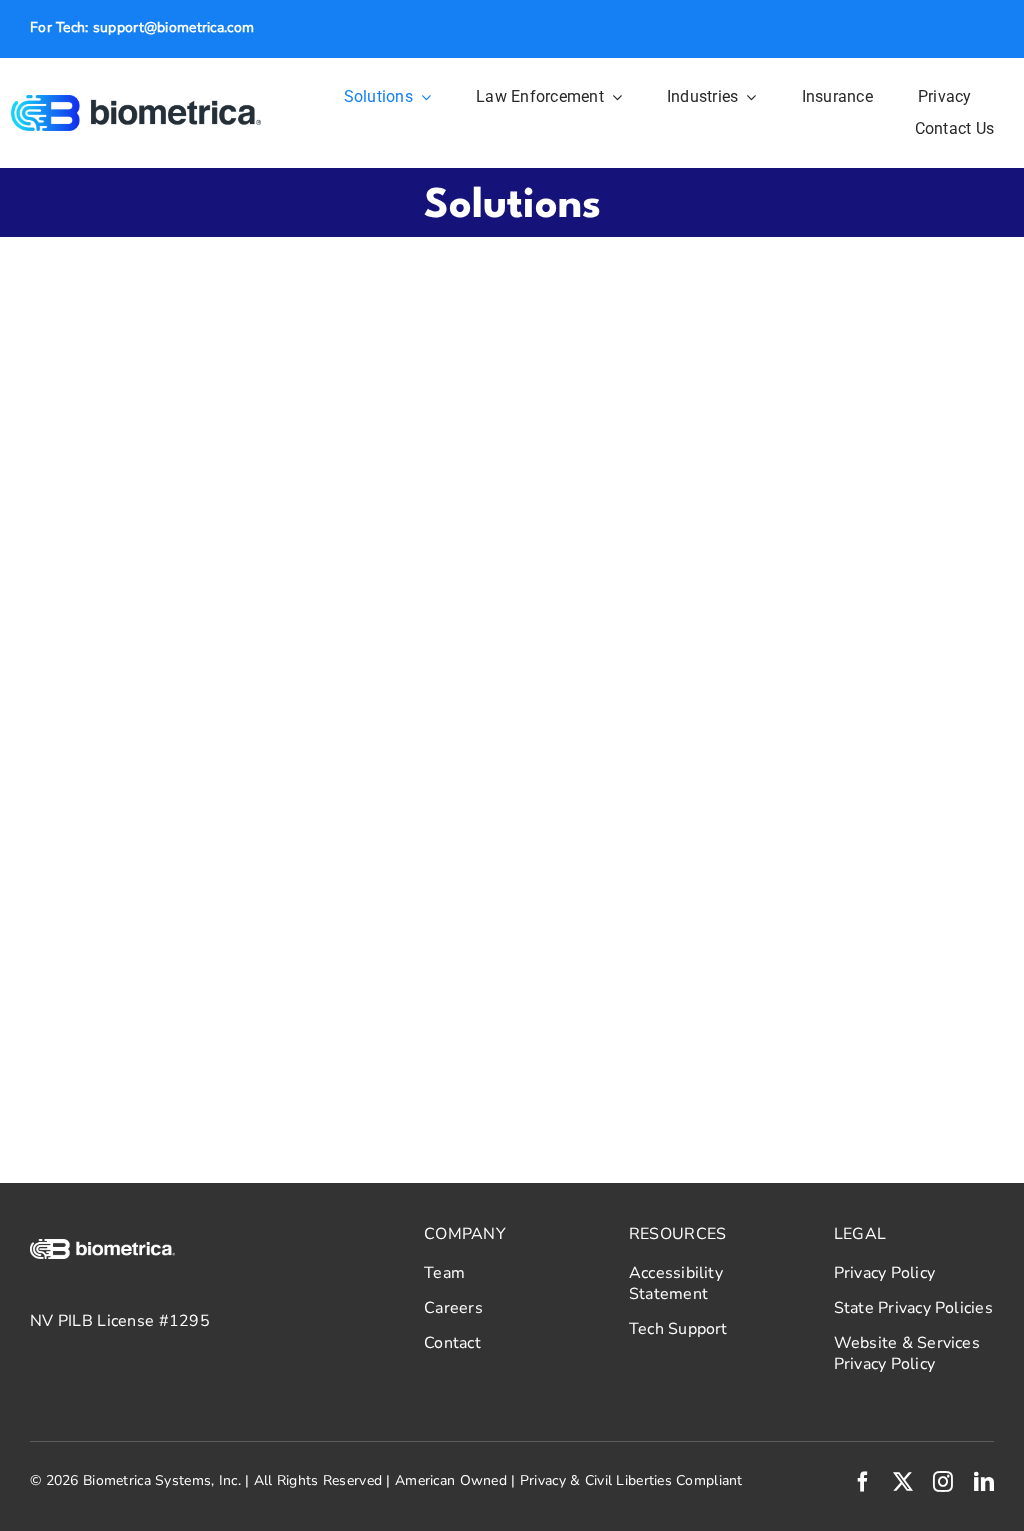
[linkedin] (984, 1482)
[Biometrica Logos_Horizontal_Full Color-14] (136, 104)
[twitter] (903, 1482)
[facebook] (863, 1482)
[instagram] (943, 1482)
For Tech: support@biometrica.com (142, 27)
